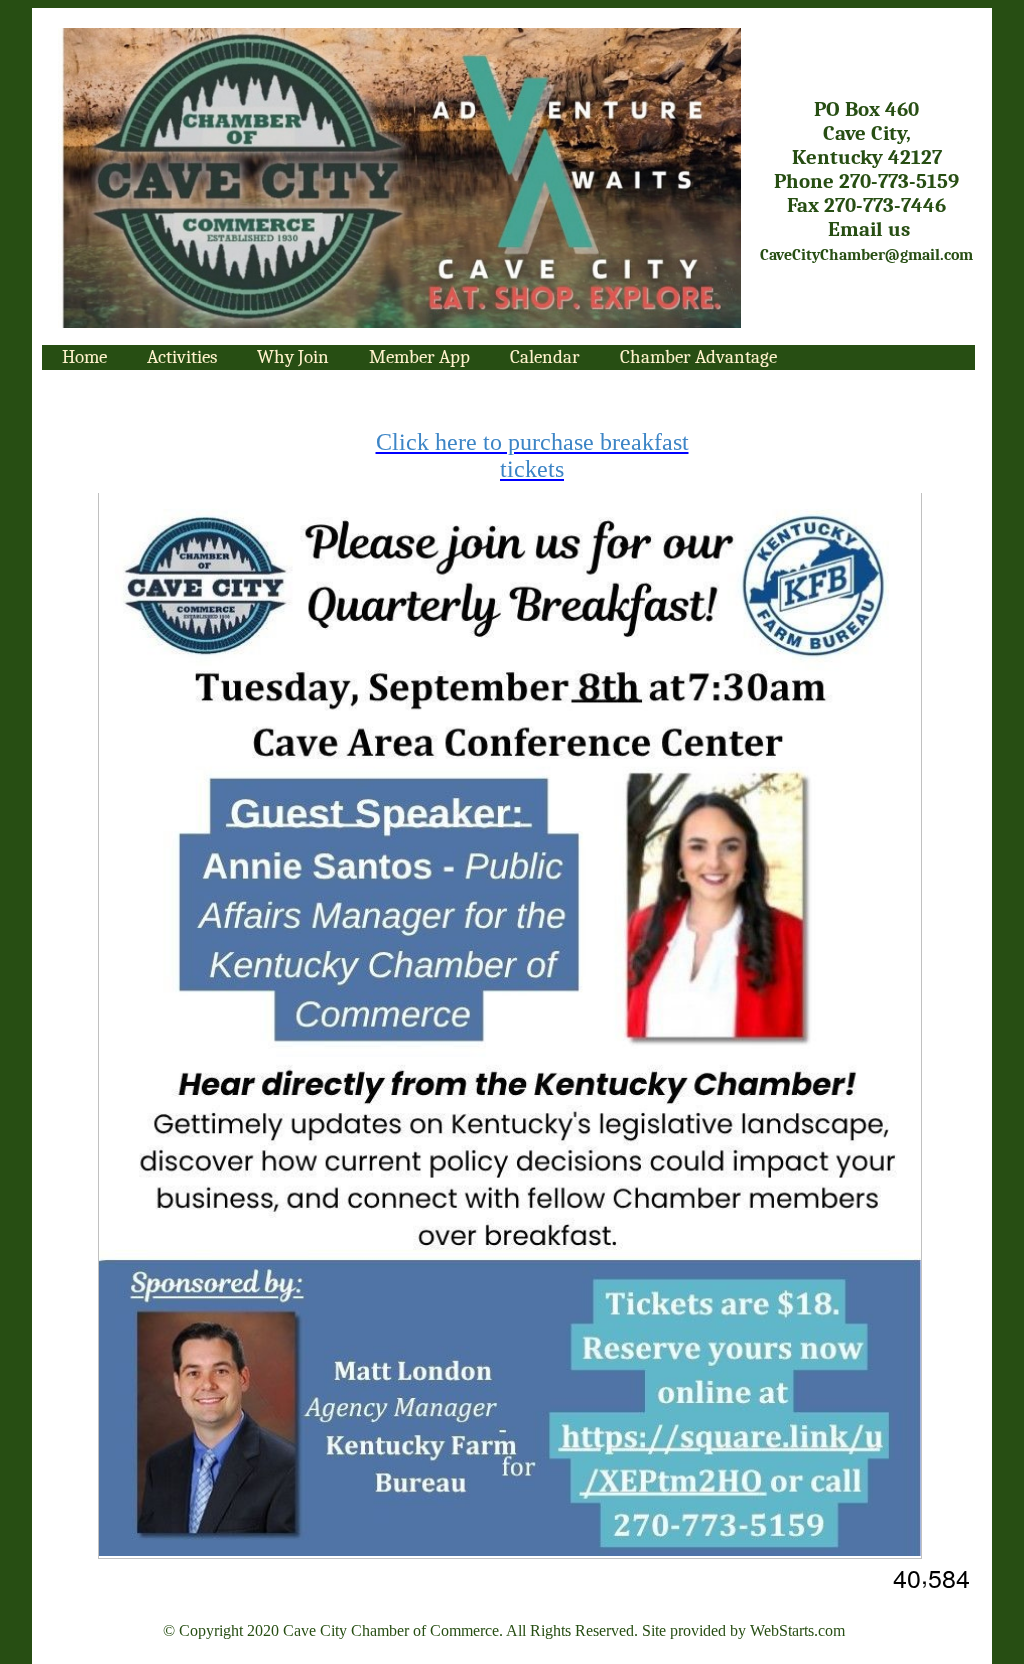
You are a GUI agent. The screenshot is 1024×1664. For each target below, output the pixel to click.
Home (84, 357)
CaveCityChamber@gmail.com (866, 255)
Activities (182, 357)
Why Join (293, 357)
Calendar (545, 357)
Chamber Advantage (698, 357)
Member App (419, 357)
